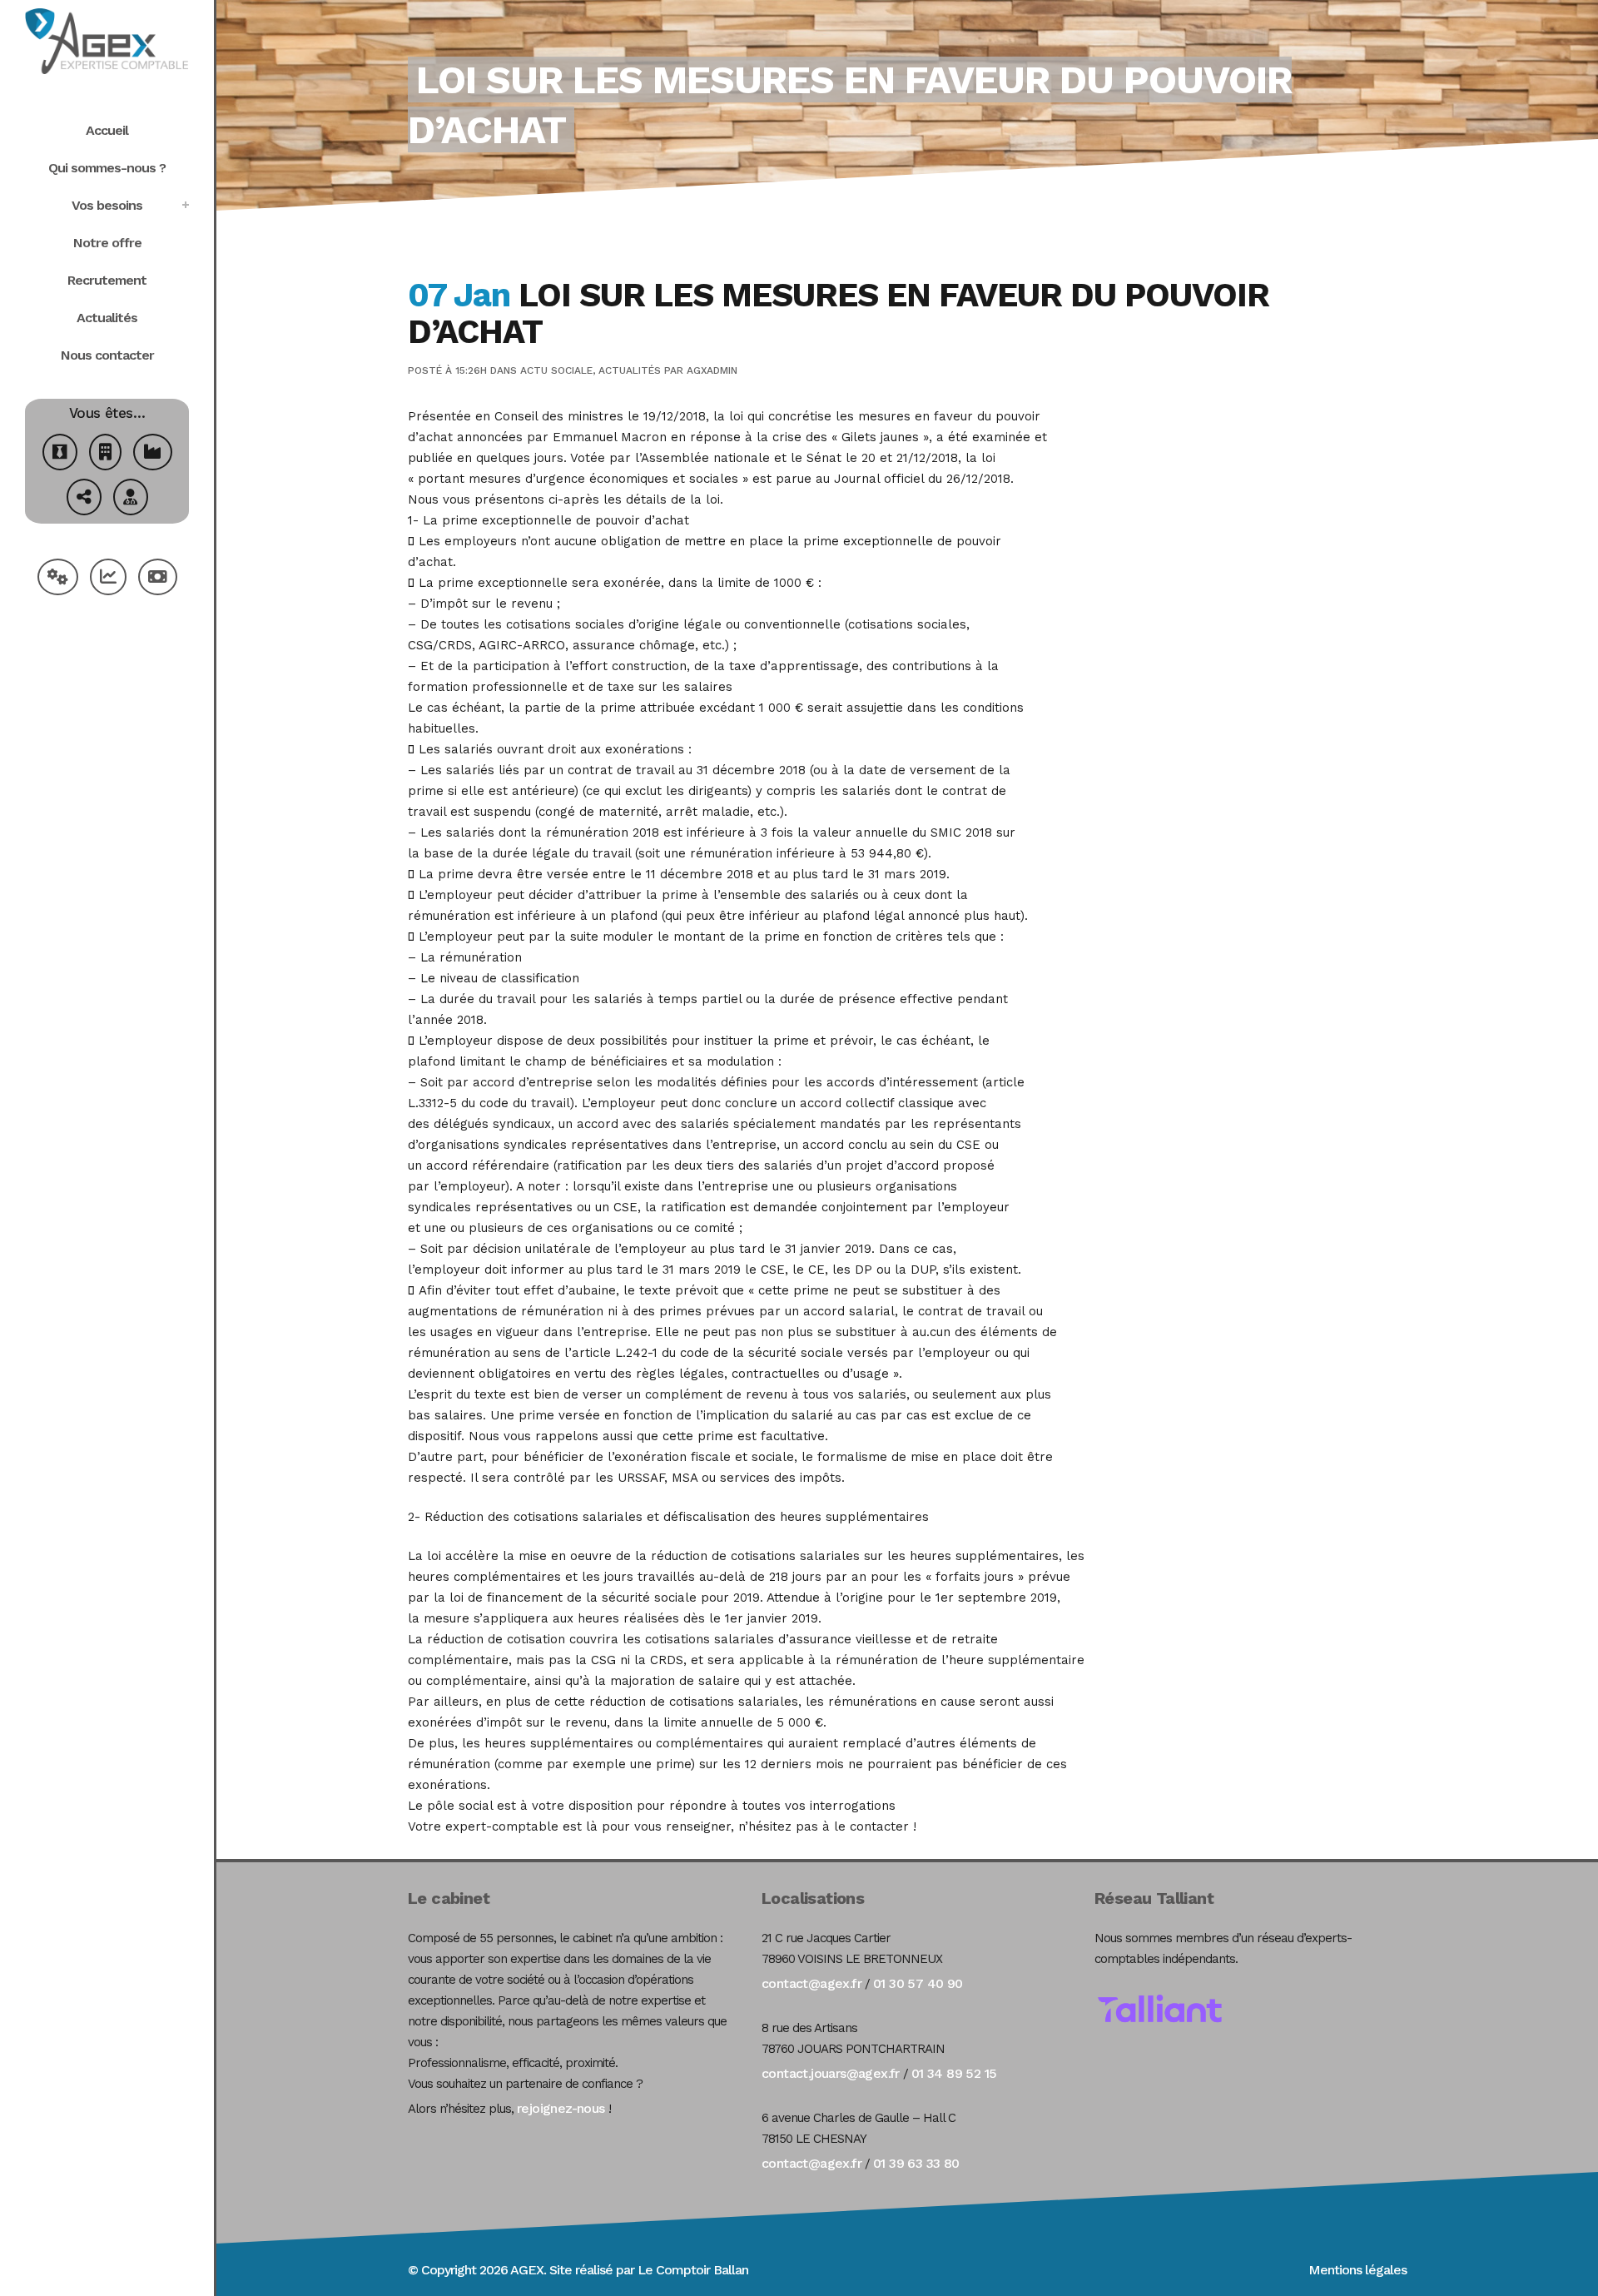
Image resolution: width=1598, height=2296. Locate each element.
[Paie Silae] (158, 579)
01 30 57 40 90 (918, 1983)
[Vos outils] (58, 579)
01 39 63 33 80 (916, 2163)
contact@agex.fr (811, 1983)
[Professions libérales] (131, 499)
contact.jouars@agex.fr (831, 2073)
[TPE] (105, 454)
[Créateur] (60, 454)
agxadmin (712, 370)
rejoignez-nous (561, 2108)
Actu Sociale (556, 370)
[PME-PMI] (153, 454)
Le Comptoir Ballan (693, 2270)
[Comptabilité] (108, 579)
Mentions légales (1357, 2270)
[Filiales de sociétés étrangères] (84, 499)
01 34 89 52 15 (954, 2073)
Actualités (630, 370)
